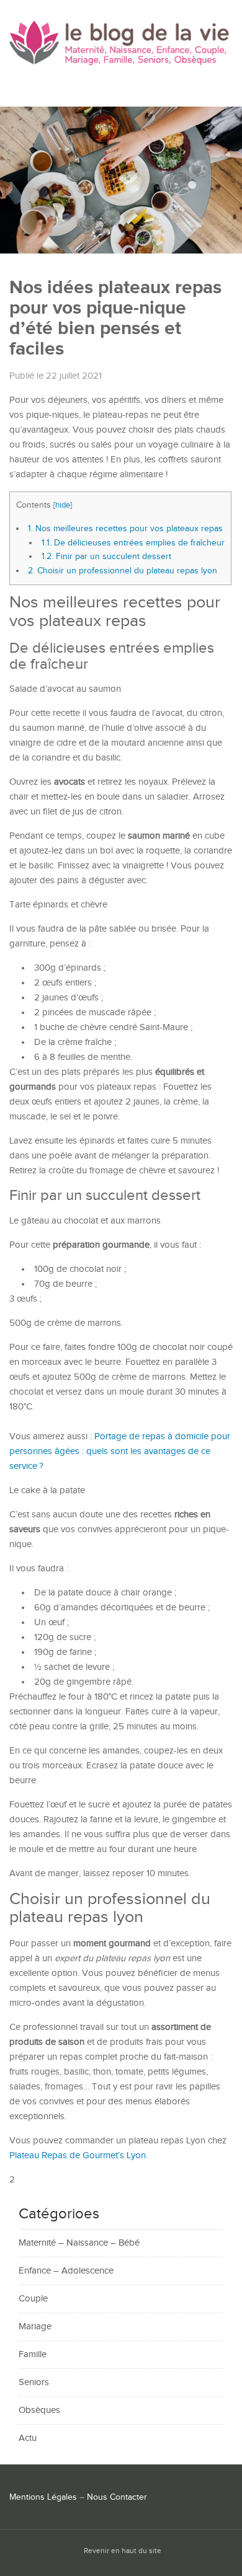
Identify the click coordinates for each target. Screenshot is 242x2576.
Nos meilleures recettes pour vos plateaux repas (125, 528)
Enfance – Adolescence (66, 2271)
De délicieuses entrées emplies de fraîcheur (133, 543)
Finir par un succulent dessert (106, 556)
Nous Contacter (117, 2497)
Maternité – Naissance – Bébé (79, 2243)
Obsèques (39, 2410)
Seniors (34, 2382)
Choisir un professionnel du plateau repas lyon (123, 571)
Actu (28, 2438)
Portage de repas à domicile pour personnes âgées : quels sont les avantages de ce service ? (120, 1451)
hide (63, 505)
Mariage (35, 2327)
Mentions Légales (43, 2497)
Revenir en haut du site (123, 2551)
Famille (33, 2354)
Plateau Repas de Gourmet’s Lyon (78, 2155)
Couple (33, 2299)
